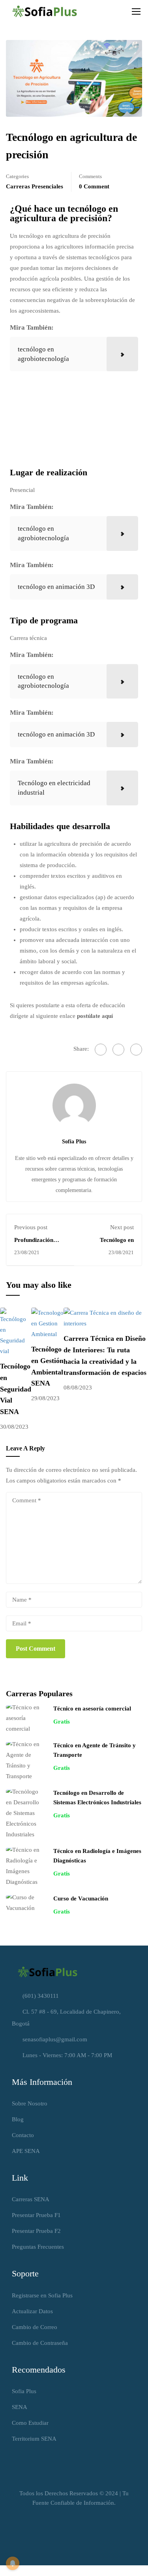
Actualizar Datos (32, 2311)
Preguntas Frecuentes (38, 2247)
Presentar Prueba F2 (36, 2231)
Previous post (31, 1227)
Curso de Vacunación (81, 1898)
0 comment (94, 186)
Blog (18, 2119)
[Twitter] (118, 1050)
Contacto (23, 2135)
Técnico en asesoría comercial (92, 1708)
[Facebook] (101, 1050)
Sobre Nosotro (30, 2103)
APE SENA (26, 2151)
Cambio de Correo (35, 2327)
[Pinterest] (136, 1050)
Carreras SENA (31, 2199)
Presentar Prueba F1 (36, 2215)
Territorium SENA (34, 2439)
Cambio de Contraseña (40, 2343)
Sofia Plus (24, 2391)
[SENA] (47, 1971)
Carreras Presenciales (35, 186)
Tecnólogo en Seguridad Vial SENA (16, 1389)
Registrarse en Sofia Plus (42, 2295)
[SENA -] (45, 11)
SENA (20, 2407)
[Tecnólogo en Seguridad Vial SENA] (16, 1331)
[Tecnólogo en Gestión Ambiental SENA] (47, 1323)
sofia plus (74, 1141)
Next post (122, 1227)
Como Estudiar (30, 2423)
